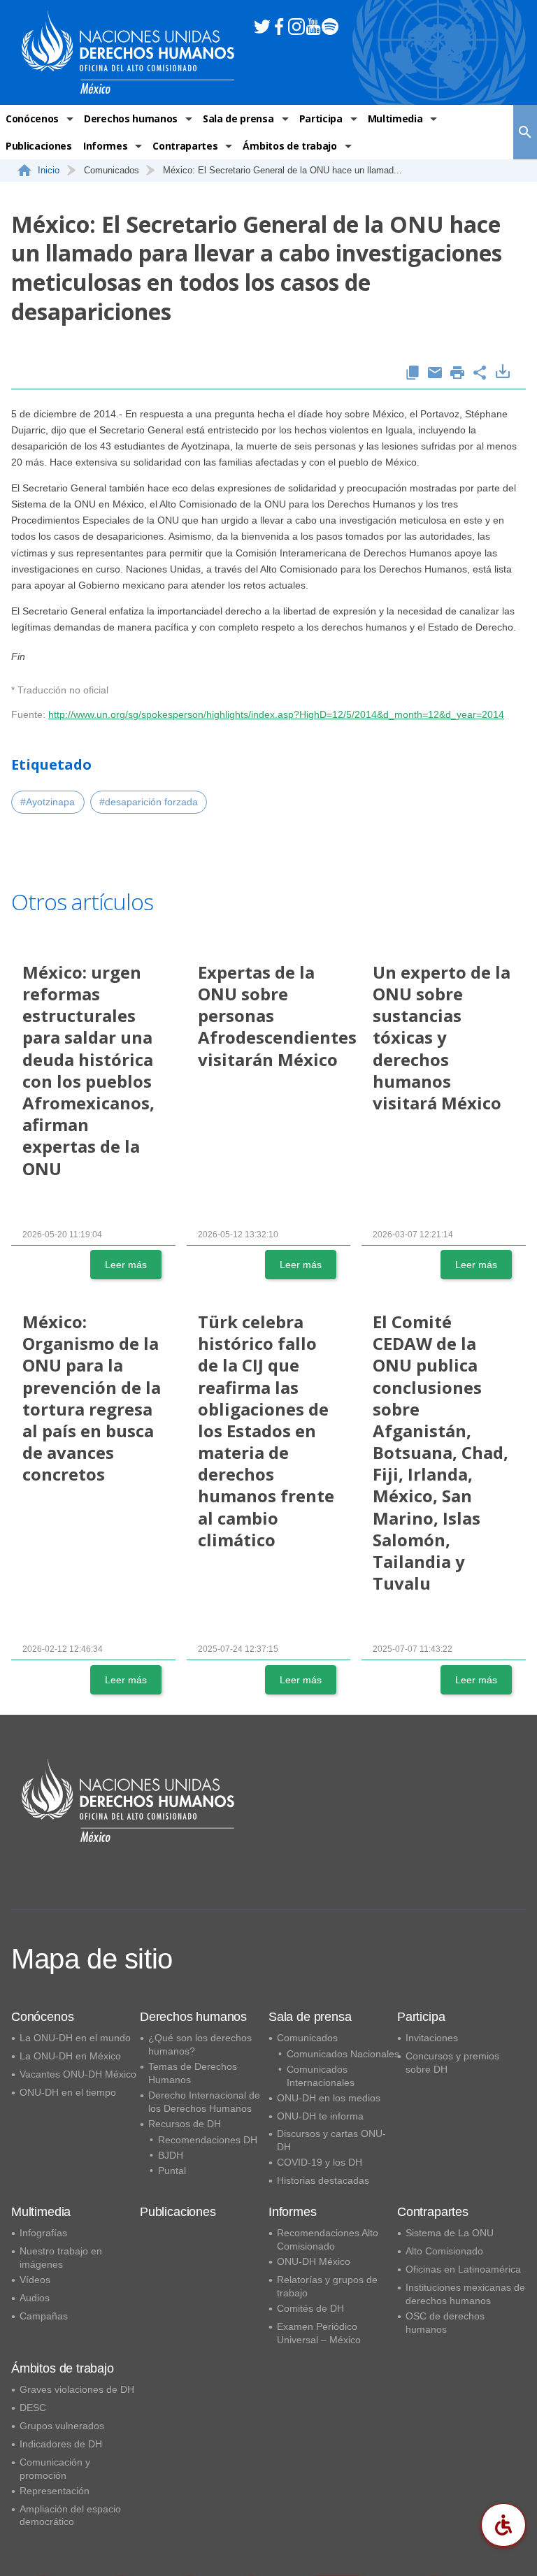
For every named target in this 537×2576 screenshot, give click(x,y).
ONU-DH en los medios (329, 2098)
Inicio (49, 170)
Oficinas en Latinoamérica (463, 2269)
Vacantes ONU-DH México (78, 2074)
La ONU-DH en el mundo (75, 2038)
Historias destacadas (323, 2180)
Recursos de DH (185, 2124)
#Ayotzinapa (48, 802)
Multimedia (395, 118)
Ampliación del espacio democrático (70, 2516)
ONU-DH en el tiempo (68, 2092)
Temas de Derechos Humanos (193, 2073)
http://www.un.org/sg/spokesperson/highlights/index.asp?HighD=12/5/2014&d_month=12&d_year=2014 (276, 714)
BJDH (171, 2155)
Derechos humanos (131, 118)
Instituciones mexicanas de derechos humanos (465, 2294)
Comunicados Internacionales (321, 2076)
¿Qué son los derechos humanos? (200, 2044)
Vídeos (35, 2280)
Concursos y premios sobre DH (452, 2063)
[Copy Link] (413, 374)
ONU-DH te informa (320, 2116)
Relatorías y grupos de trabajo (327, 2286)
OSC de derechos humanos (445, 2323)
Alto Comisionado (444, 2251)
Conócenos (32, 118)
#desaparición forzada (149, 802)
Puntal (172, 2171)
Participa (321, 118)
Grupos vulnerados (62, 2426)
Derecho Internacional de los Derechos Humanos (204, 2102)
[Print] (457, 374)
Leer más (126, 1265)
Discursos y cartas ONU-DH (331, 2140)
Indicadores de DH (61, 2444)
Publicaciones (39, 146)
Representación (55, 2491)
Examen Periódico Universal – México (319, 2333)
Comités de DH (310, 2308)
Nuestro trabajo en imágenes (61, 2258)
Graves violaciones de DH (77, 2389)
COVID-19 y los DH (320, 2162)
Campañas (44, 2316)
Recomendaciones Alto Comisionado (328, 2239)
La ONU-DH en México (70, 2056)
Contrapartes (185, 146)
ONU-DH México (314, 2261)
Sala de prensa (238, 118)
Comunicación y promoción (55, 2469)
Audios (35, 2298)
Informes (105, 146)
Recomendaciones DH (208, 2140)
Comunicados (307, 2038)
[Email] (435, 374)
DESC (33, 2408)
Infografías (43, 2233)
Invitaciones (432, 2038)
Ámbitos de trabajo (289, 146)
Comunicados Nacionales (343, 2054)
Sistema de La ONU (450, 2233)
